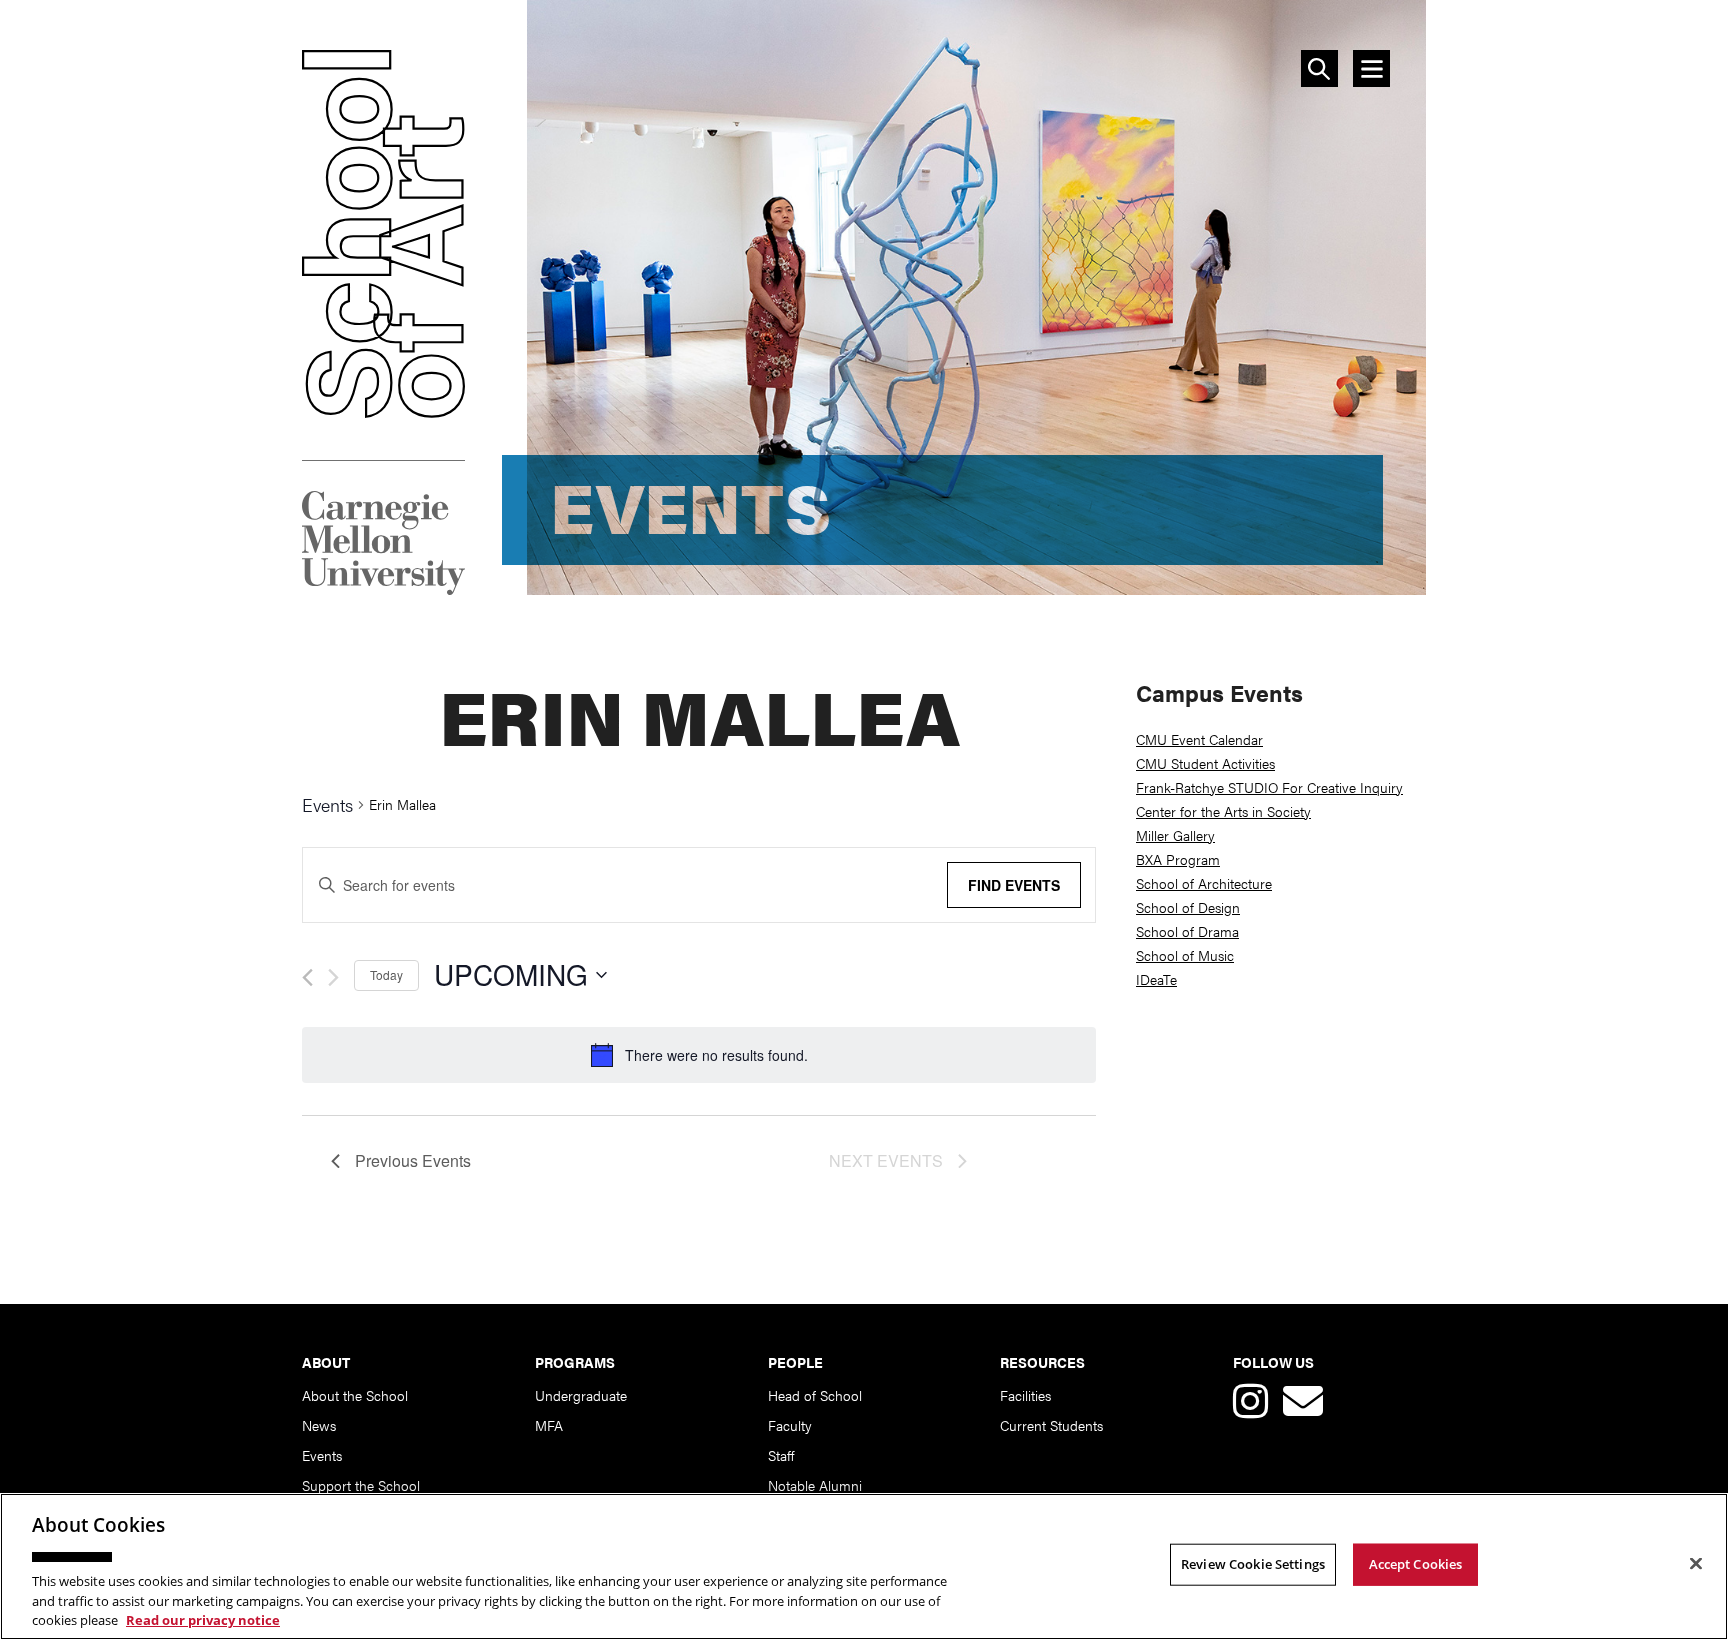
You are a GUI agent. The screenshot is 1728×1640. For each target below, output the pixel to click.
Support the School (361, 1485)
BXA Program (1178, 859)
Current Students (1051, 1425)
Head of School (815, 1395)
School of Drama (1187, 931)
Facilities (1025, 1395)
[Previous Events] (307, 977)
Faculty (790, 1425)
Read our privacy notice (203, 1619)
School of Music (1185, 955)
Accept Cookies (1416, 1564)
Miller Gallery (1175, 835)
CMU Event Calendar (1199, 739)
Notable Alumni (815, 1485)
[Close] (1696, 1564)
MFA (549, 1425)
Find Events (1014, 885)
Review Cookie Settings (1253, 1564)
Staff (781, 1455)
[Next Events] (333, 977)
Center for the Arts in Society (1223, 811)
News (319, 1425)
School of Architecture (1204, 883)
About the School (355, 1395)
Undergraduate (581, 1395)
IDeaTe (1156, 979)
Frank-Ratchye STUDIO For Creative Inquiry (1269, 787)
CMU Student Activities (1205, 763)
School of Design (1188, 907)
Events (327, 806)
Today (386, 974)
